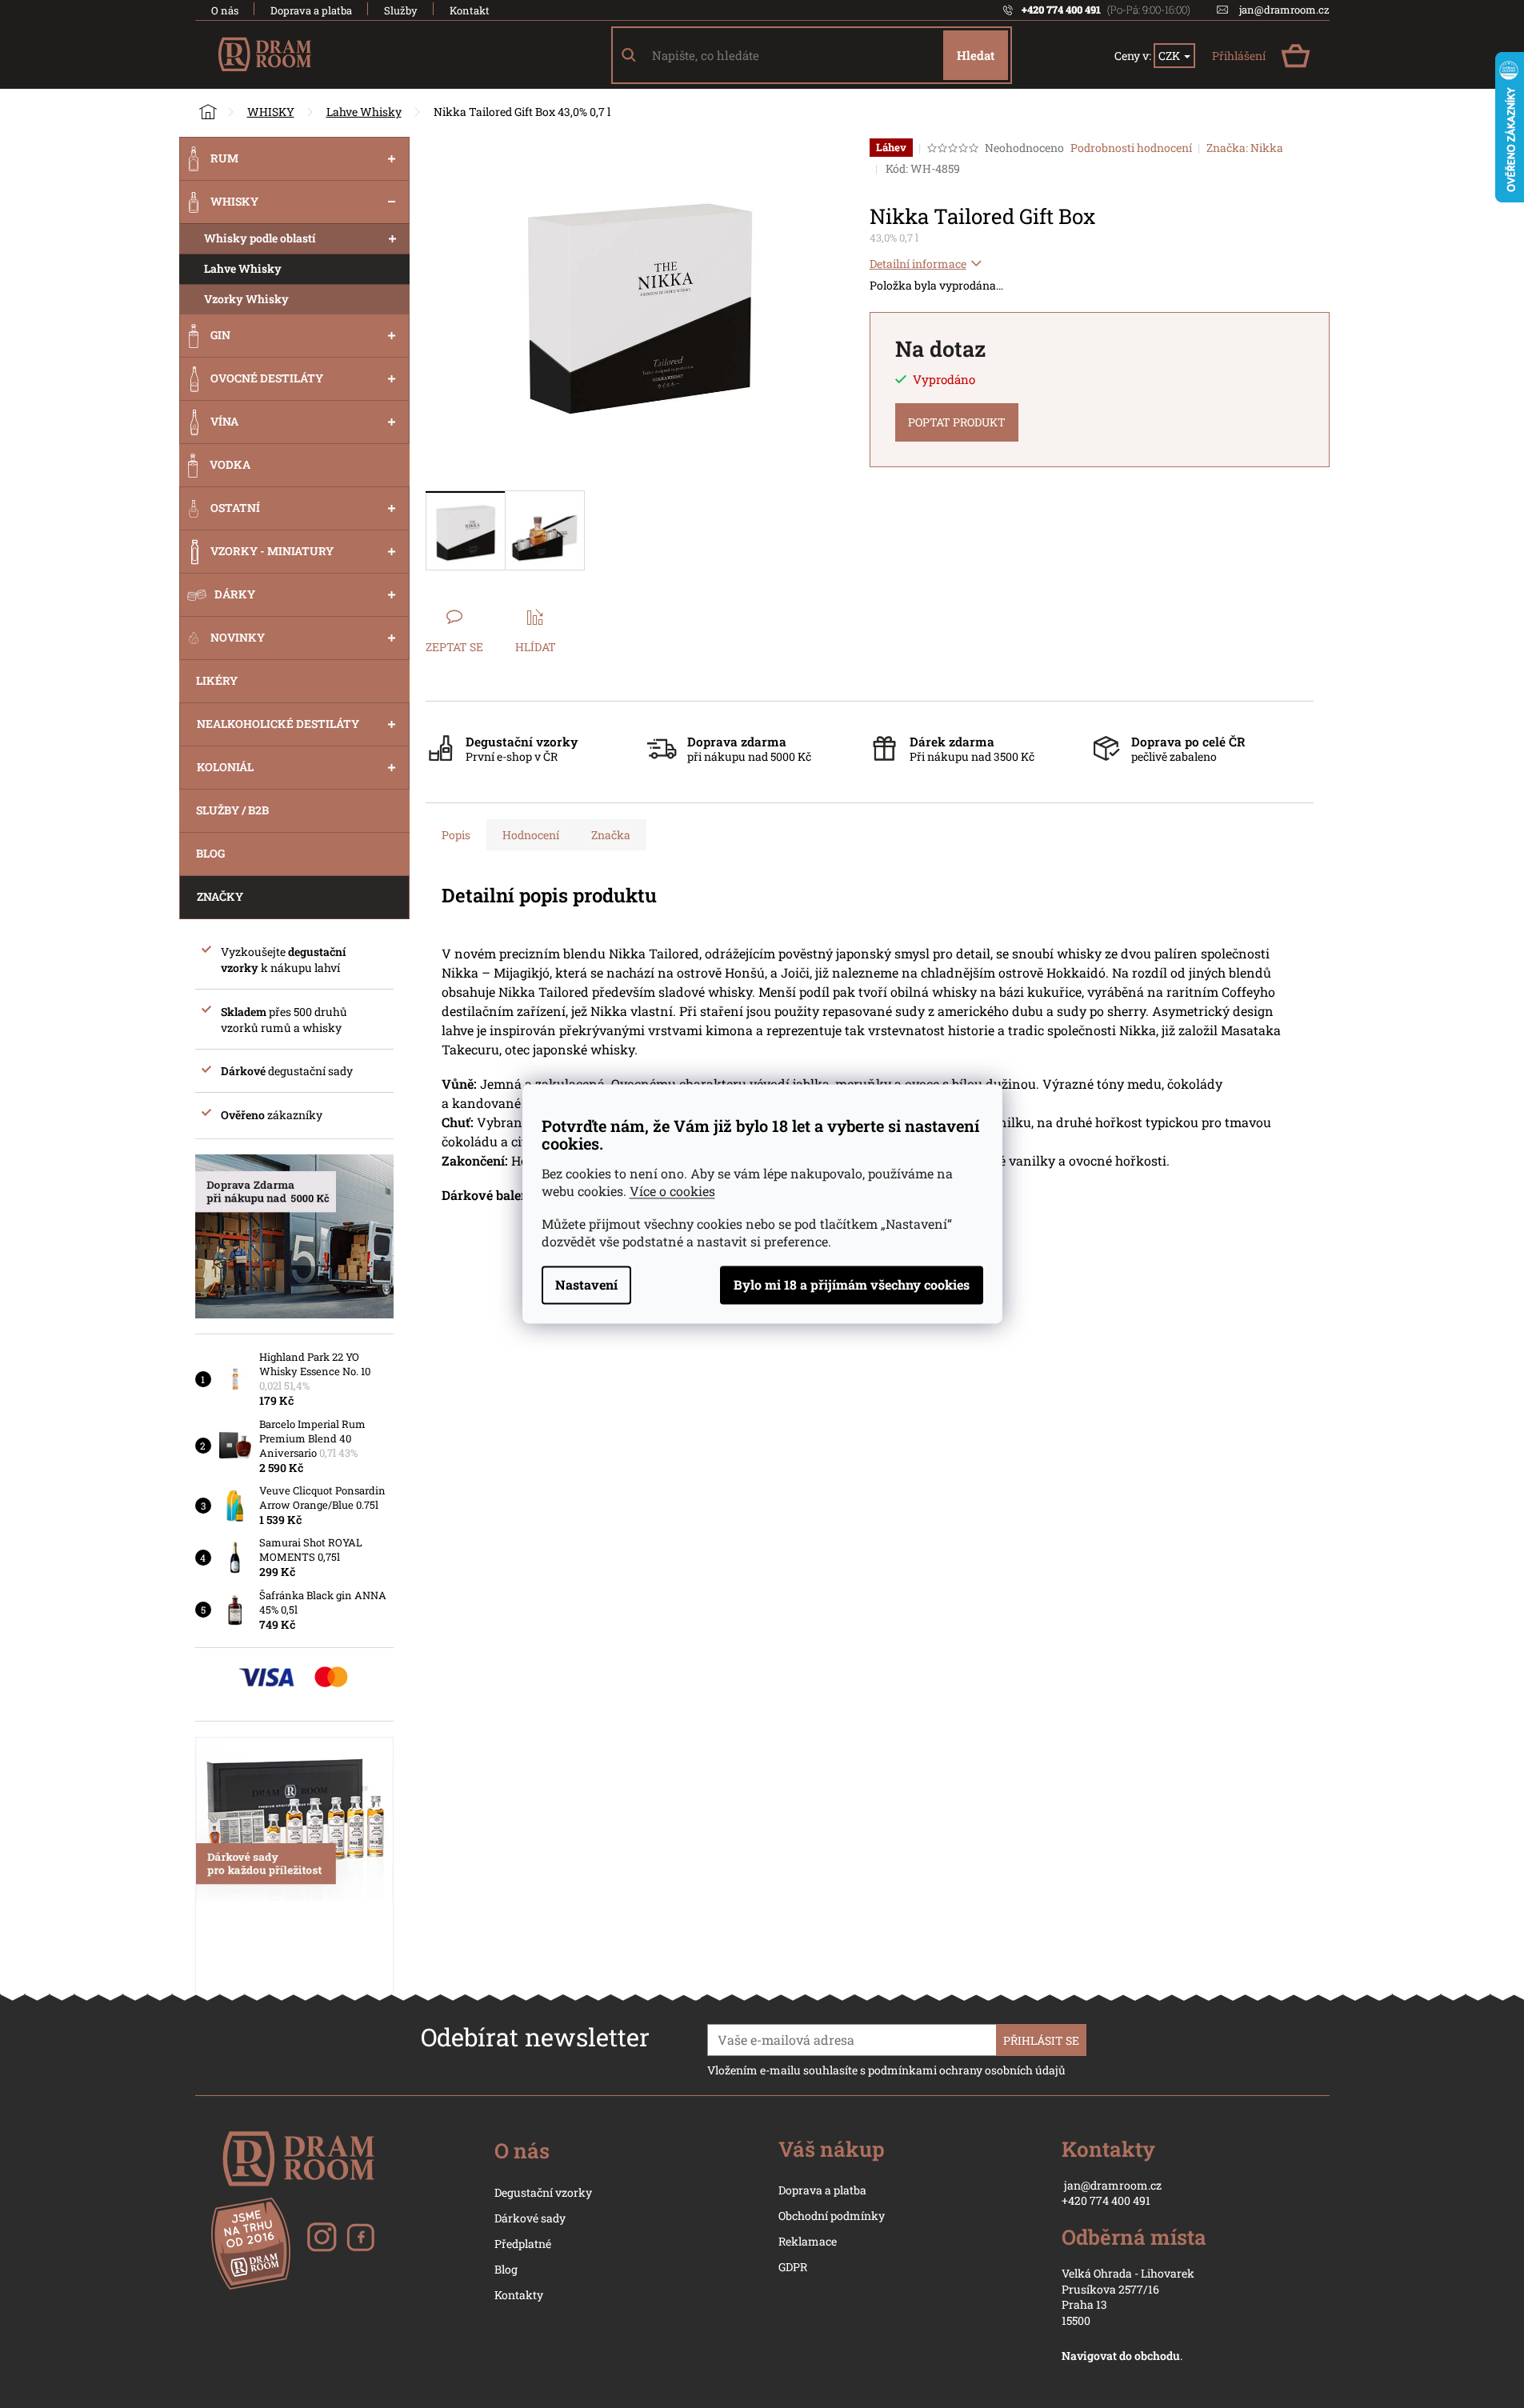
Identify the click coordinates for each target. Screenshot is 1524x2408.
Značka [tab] (611, 835)
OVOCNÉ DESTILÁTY (267, 378)
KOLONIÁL (225, 767)
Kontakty (519, 2295)
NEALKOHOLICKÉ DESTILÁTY (278, 724)
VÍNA (224, 421)
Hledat (976, 55)
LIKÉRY (217, 680)
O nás (225, 10)
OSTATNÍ (235, 508)
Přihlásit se (1041, 2040)
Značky (220, 896)
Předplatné (523, 2244)
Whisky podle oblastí (260, 238)
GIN (220, 335)
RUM (224, 158)
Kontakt (470, 10)
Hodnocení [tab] (531, 835)
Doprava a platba (311, 10)
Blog (506, 2269)
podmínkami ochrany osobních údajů (967, 2070)
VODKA (230, 464)
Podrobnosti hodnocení (1131, 148)
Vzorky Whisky (246, 299)
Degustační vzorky (543, 2192)
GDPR (793, 2267)
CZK (1170, 56)
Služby (401, 10)
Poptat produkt (957, 422)
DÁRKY (235, 594)
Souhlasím (852, 1286)
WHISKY (234, 201)
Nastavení (586, 1285)
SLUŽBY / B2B (232, 810)
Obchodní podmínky (832, 2216)
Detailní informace (918, 264)
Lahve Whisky (243, 268)
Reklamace (808, 2241)
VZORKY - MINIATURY (272, 551)
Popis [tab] (456, 835)
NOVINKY (238, 637)
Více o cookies (672, 1192)
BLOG (210, 853)
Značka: (1245, 148)
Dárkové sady (530, 2218)
